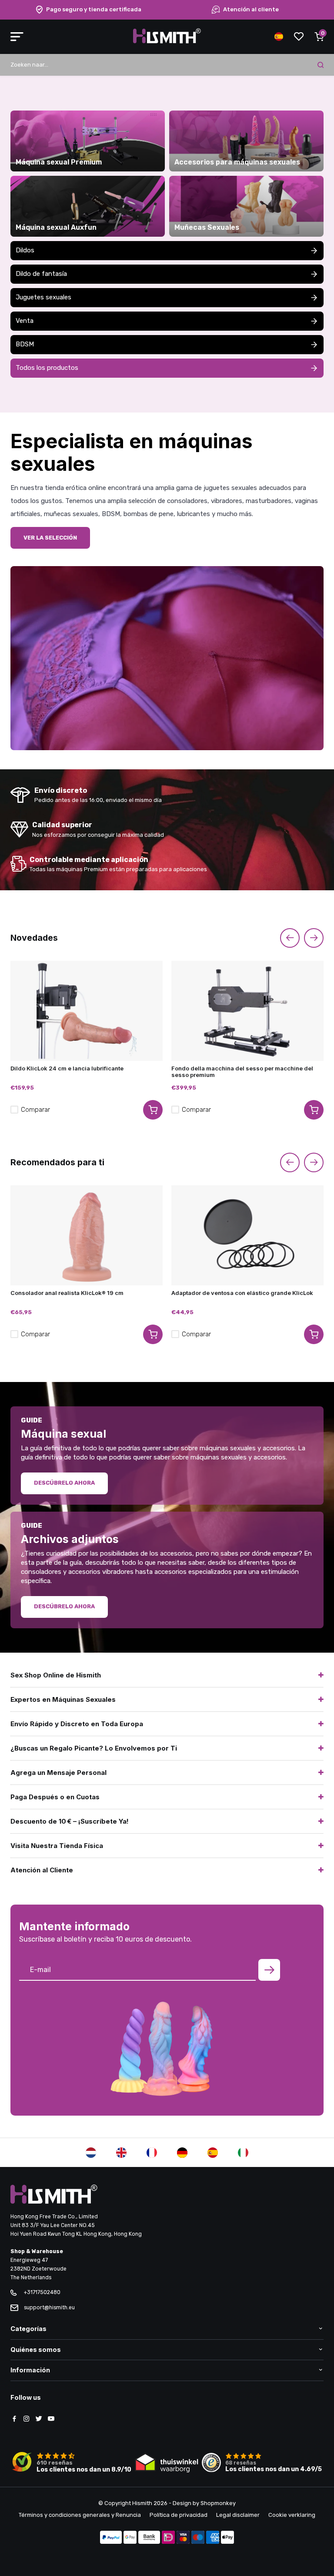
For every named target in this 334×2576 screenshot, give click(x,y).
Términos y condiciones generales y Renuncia (80, 2515)
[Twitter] (39, 2419)
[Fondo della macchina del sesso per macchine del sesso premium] (247, 1011)
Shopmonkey (218, 2503)
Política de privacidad (179, 2515)
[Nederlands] (91, 2153)
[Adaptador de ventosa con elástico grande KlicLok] (247, 1235)
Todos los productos (47, 368)
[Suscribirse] (269, 1970)
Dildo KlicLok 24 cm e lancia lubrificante (67, 1068)
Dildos (25, 250)
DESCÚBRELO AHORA (64, 1606)
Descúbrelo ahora (64, 1483)
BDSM (25, 344)
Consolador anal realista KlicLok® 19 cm (67, 1293)
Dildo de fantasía (41, 274)
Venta (25, 321)
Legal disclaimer (238, 2515)
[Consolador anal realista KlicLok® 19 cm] (87, 1235)
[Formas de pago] (111, 2538)
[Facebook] (14, 2419)
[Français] (152, 2153)
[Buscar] (321, 65)
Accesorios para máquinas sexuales (237, 162)
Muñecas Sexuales (207, 228)
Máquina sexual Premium (59, 162)
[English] (121, 2153)
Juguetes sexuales (43, 297)
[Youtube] (51, 2419)
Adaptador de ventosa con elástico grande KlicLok (242, 1293)
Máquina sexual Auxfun (56, 228)
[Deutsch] (182, 2153)
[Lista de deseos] (299, 37)
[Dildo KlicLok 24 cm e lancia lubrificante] (87, 1011)
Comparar (35, 1110)
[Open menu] (17, 37)
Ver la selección (50, 538)
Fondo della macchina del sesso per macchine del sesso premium (242, 1072)
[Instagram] (27, 2419)
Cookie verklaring (292, 2515)
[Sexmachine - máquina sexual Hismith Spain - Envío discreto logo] (167, 42)
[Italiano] (243, 2153)
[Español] (213, 2153)
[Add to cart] (153, 1110)
